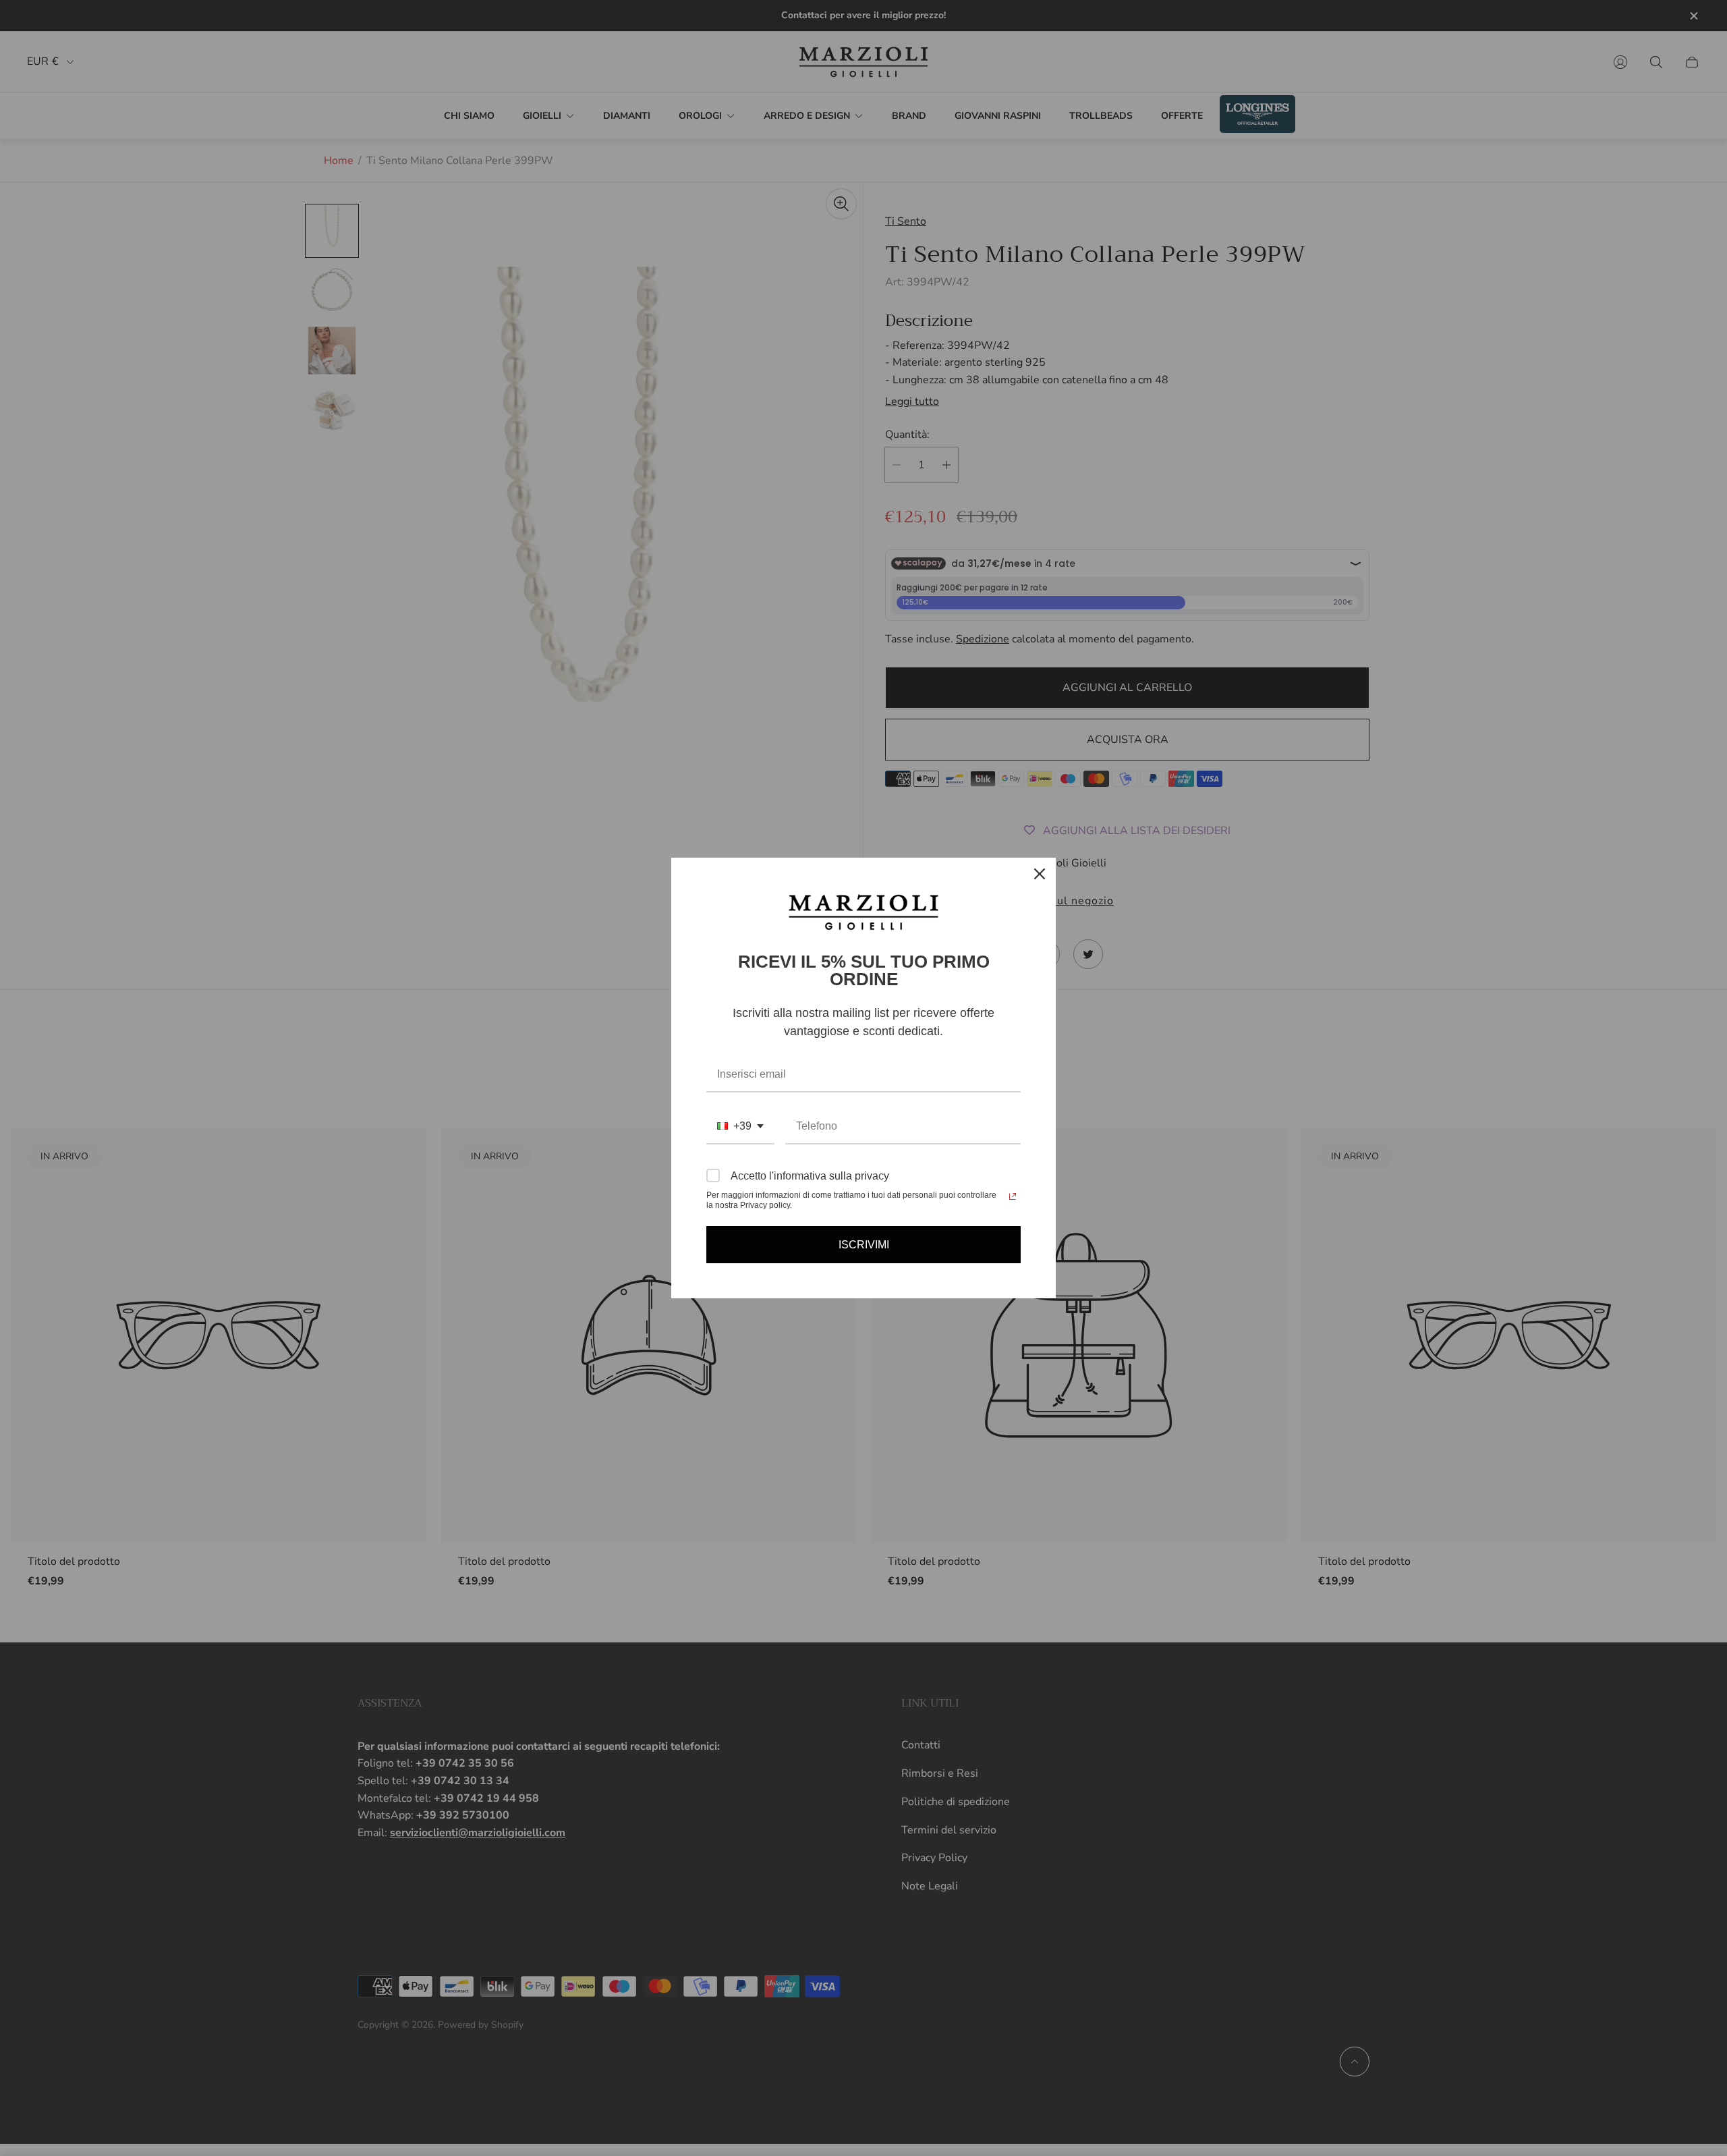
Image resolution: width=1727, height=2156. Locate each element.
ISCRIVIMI (864, 1245)
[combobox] (740, 1127)
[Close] (1040, 874)
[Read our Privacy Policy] (1013, 1196)
